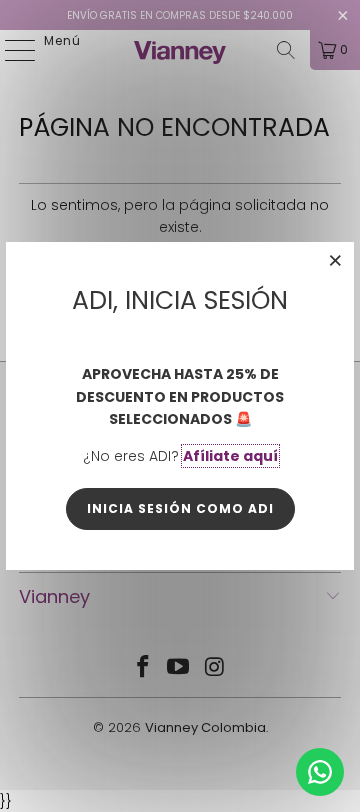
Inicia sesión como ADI (180, 508)
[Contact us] (320, 772)
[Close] (336, 260)
